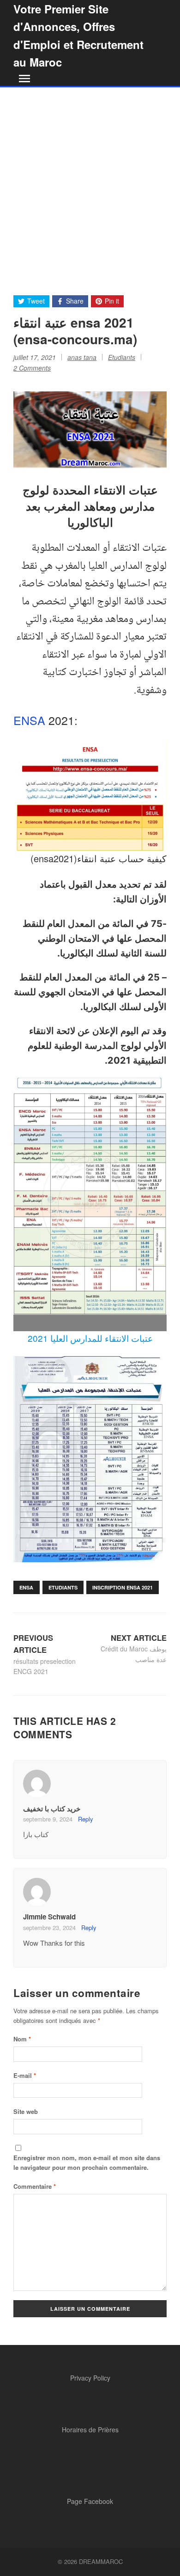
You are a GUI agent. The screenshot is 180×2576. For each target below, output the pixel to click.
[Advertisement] (90, 182)
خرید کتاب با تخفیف (52, 1809)
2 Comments (32, 368)
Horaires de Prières (90, 2430)
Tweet (36, 301)
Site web (26, 2111)
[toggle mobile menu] (23, 79)
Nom (22, 2039)
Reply (85, 1819)
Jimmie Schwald (49, 1917)
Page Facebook (90, 2501)
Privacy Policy (90, 2378)
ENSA (29, 720)
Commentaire (35, 2186)
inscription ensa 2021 (123, 1587)
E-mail (25, 2075)
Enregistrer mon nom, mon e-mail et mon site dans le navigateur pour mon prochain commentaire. (87, 2162)
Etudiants (122, 357)
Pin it (112, 301)
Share (75, 301)
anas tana (82, 357)
